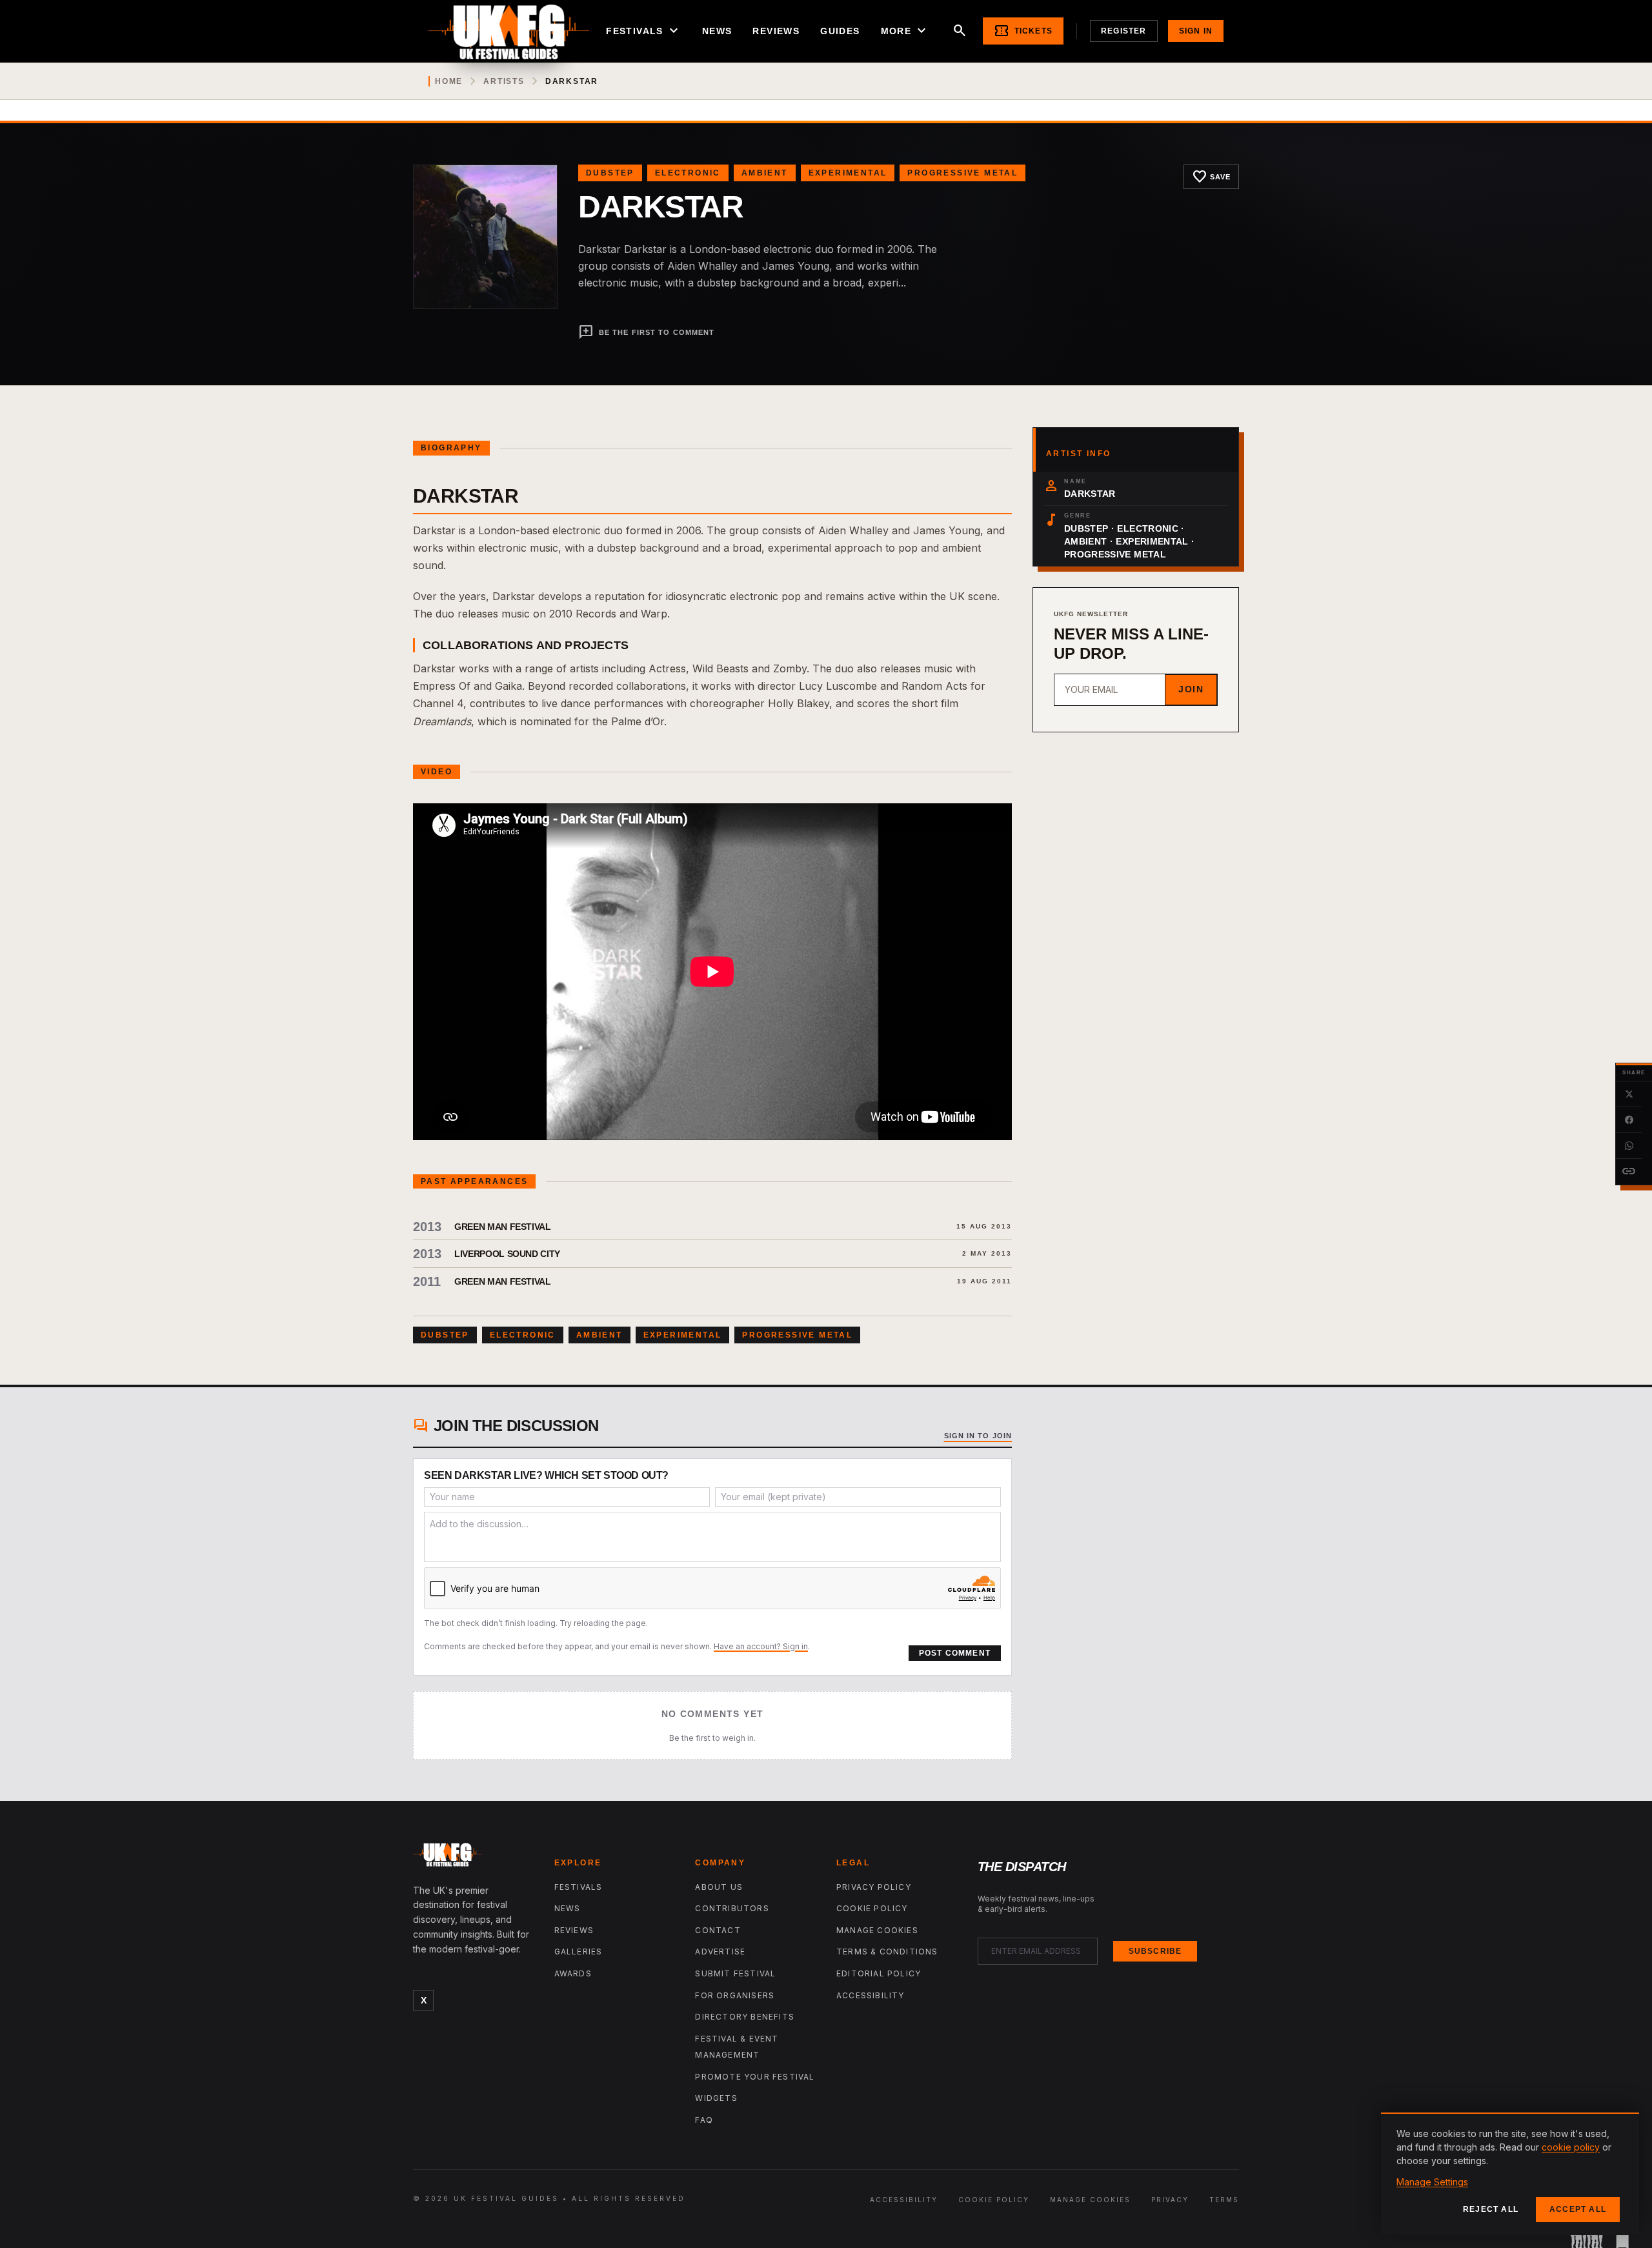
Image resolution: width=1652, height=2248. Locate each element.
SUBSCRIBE (1155, 1951)
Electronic (688, 173)
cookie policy (1571, 2147)
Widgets (716, 2098)
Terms (1224, 2200)
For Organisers (735, 1995)
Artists (504, 81)
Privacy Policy (874, 1887)
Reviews (776, 31)
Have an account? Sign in (761, 1646)
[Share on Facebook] (1629, 1120)
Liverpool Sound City (507, 1254)
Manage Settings (1432, 2182)
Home (449, 81)
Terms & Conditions (887, 1952)
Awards (573, 1973)
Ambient (765, 173)
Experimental (848, 173)
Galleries (579, 1952)
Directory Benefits (745, 2017)
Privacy (1170, 2200)
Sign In (1196, 31)
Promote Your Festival (755, 2077)
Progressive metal (962, 173)
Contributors (732, 1908)
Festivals (644, 31)
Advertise (720, 1952)
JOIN (1191, 689)
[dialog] (1510, 2174)
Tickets (1023, 31)
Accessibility (871, 1995)
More (905, 31)
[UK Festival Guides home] (473, 1858)
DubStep (610, 173)
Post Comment (955, 1653)
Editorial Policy (879, 1973)
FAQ (704, 2120)
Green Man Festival (503, 1227)
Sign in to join (978, 1436)
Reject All (1491, 2209)
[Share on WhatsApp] (1629, 1146)
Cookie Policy (872, 1908)
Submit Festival (735, 1973)
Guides (840, 31)
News (717, 31)
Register (1124, 31)
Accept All (1578, 2209)
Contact (718, 1930)
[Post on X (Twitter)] (1629, 1094)
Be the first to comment (646, 332)
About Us (719, 1887)
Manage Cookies (877, 1930)
